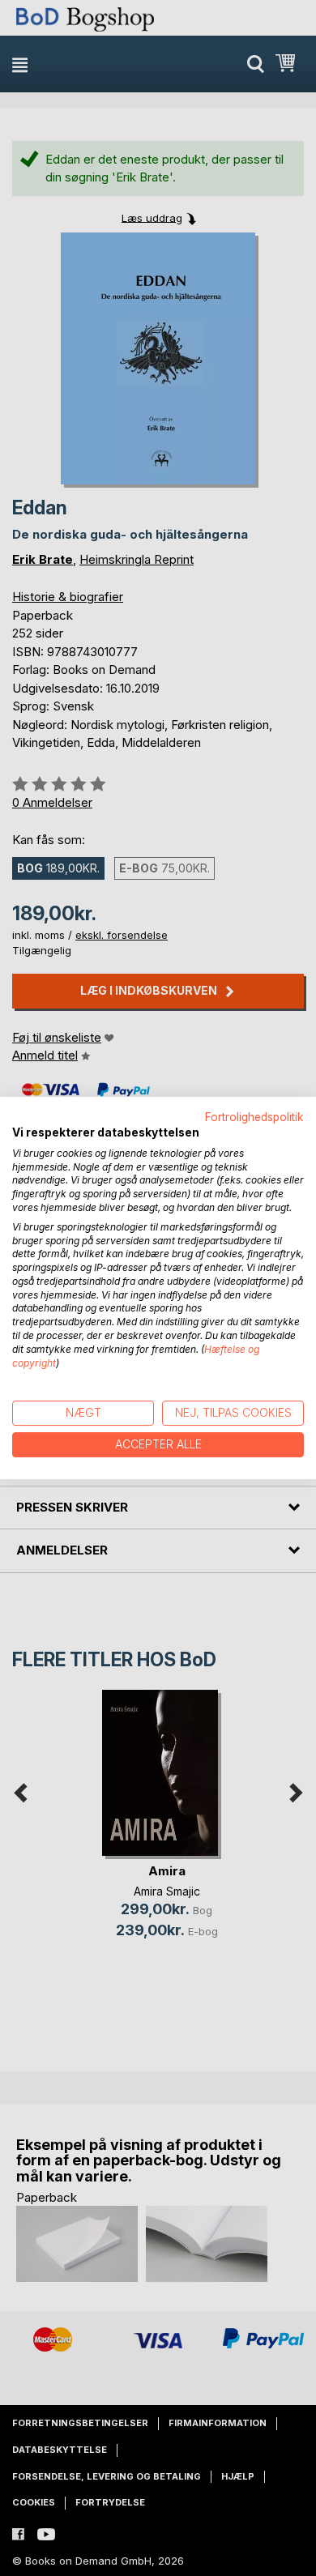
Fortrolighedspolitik (254, 1117)
